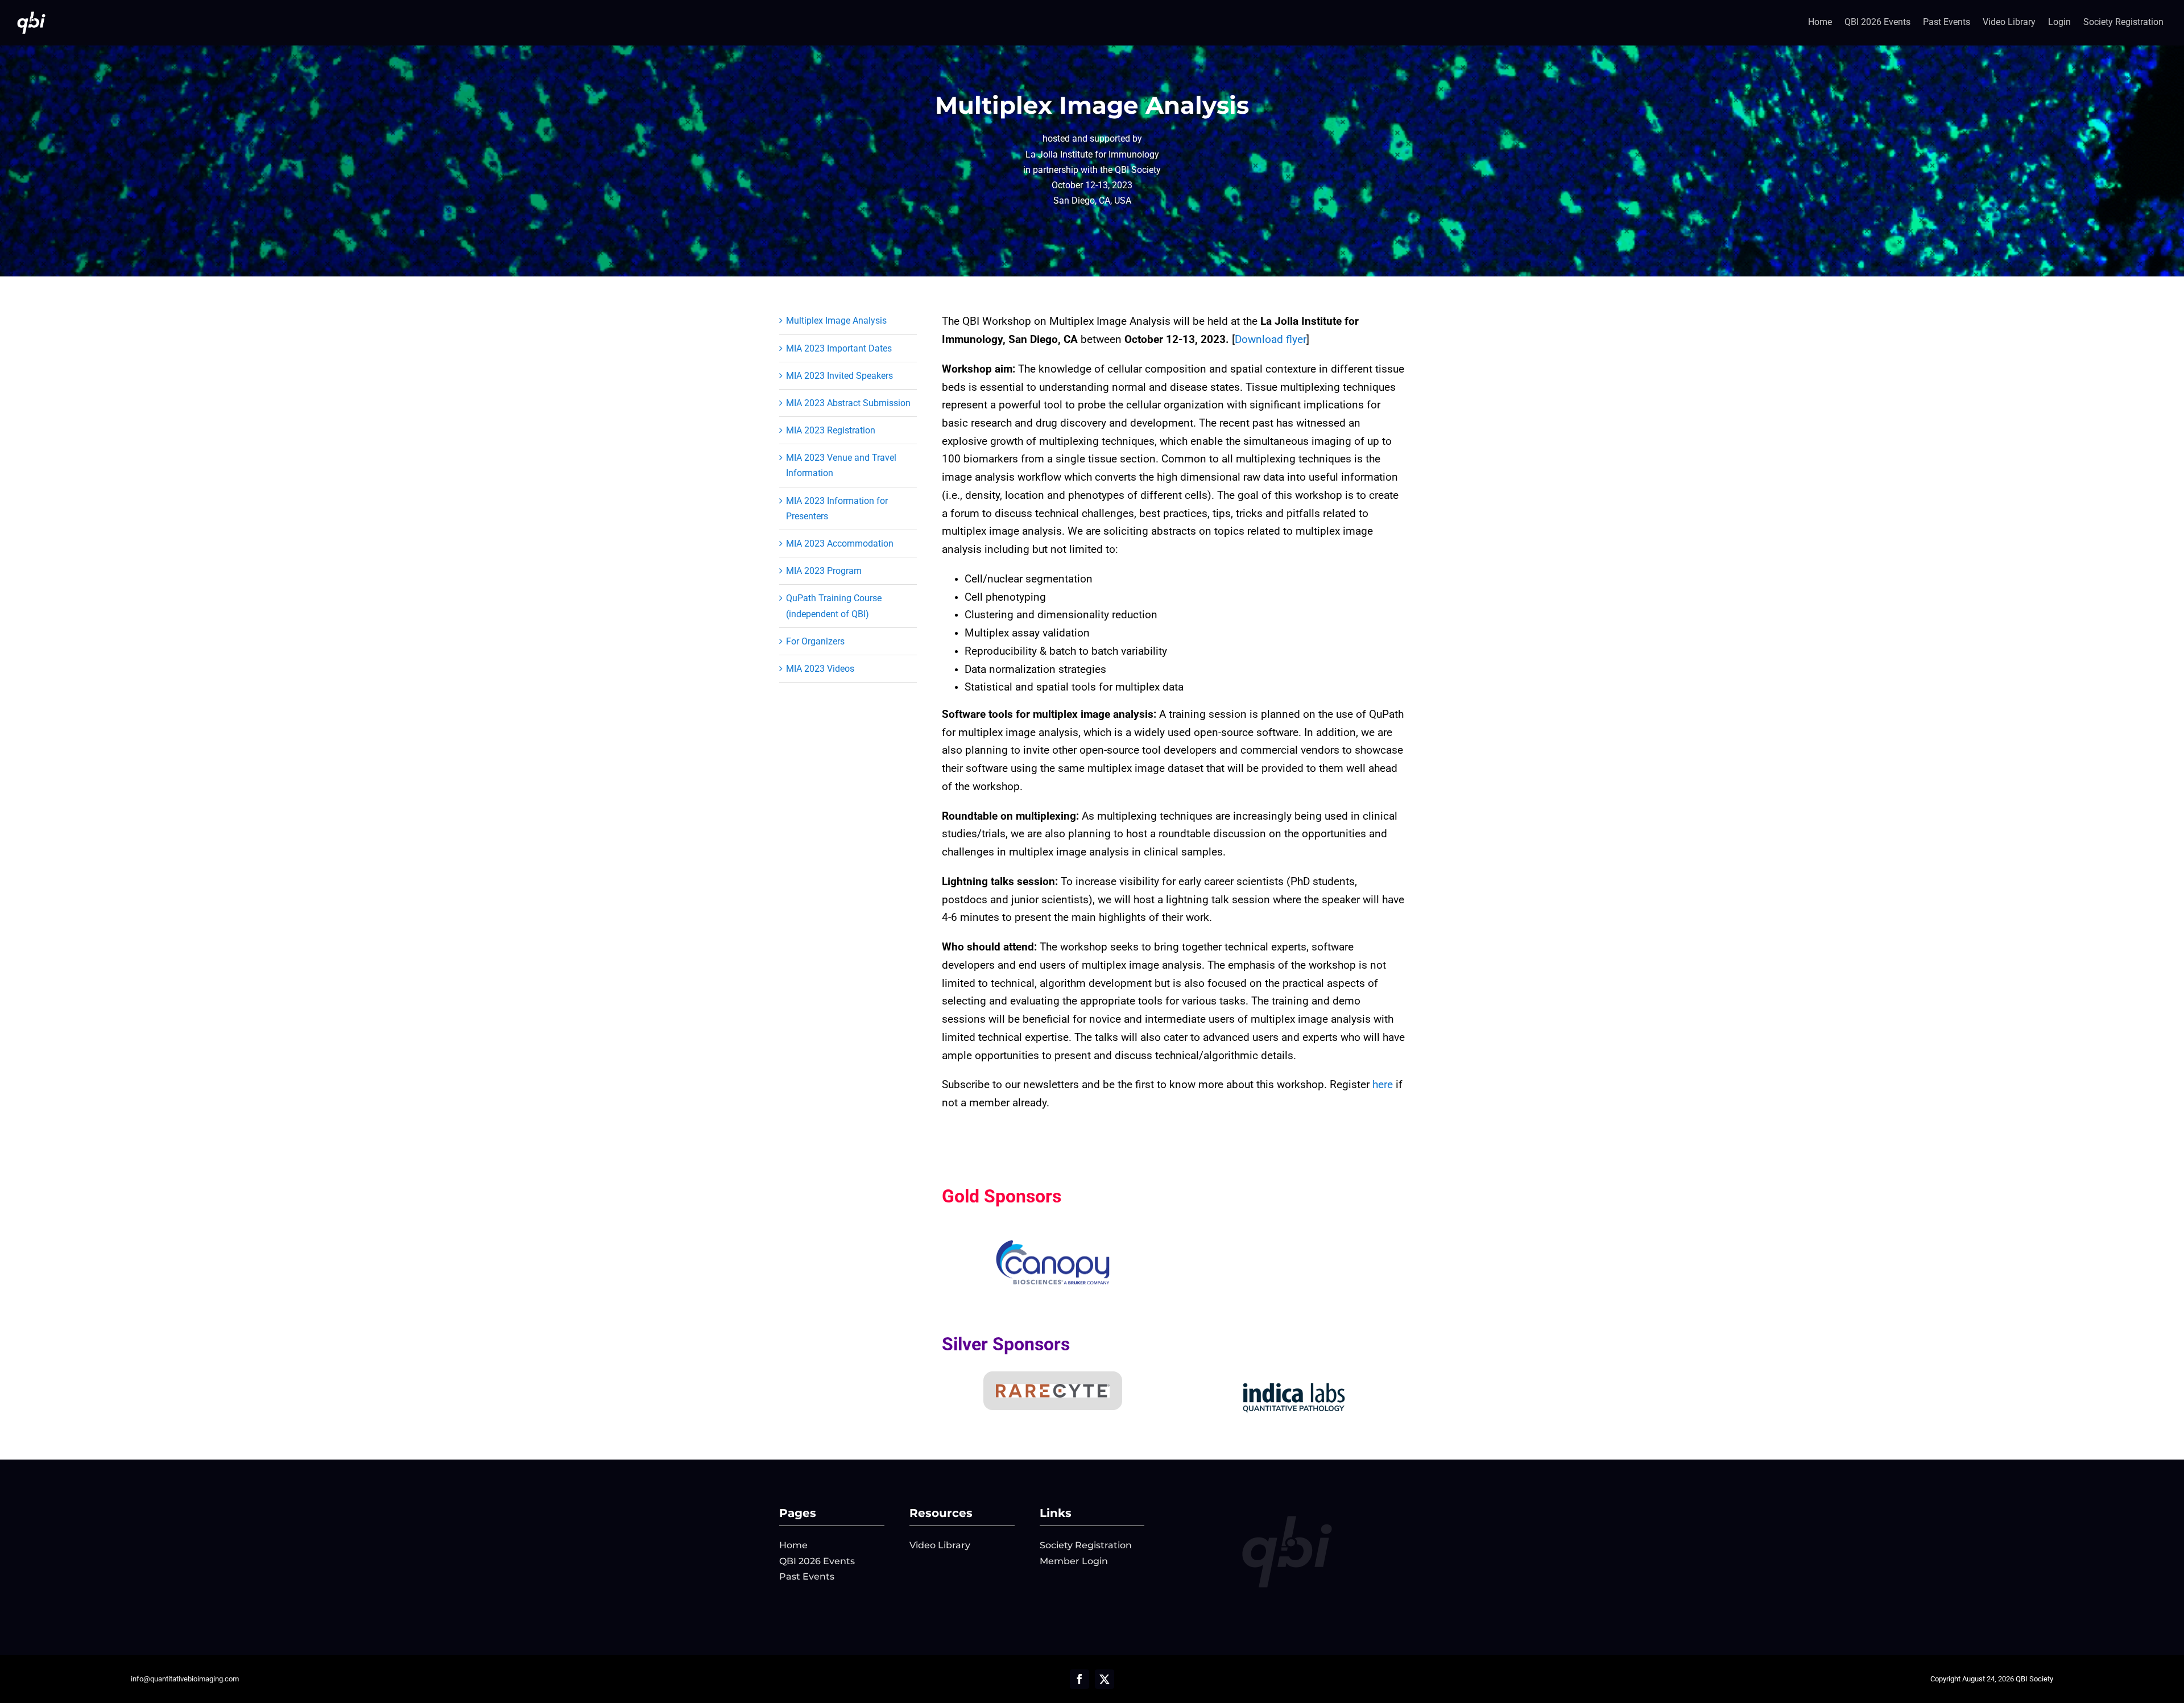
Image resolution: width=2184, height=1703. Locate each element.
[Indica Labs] (1294, 1381)
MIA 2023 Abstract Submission (848, 403)
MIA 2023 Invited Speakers (839, 376)
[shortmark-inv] (31, 13)
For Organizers (815, 641)
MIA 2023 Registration (831, 430)
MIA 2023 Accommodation (840, 543)
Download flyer (1271, 340)
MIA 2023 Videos (820, 669)
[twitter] (1105, 1679)
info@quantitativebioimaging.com (185, 1679)
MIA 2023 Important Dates (839, 348)
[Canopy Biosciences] (1053, 1244)
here (1383, 1085)
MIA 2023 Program (824, 571)
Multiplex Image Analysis (836, 321)
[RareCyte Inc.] (1053, 1388)
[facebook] (1079, 1679)
